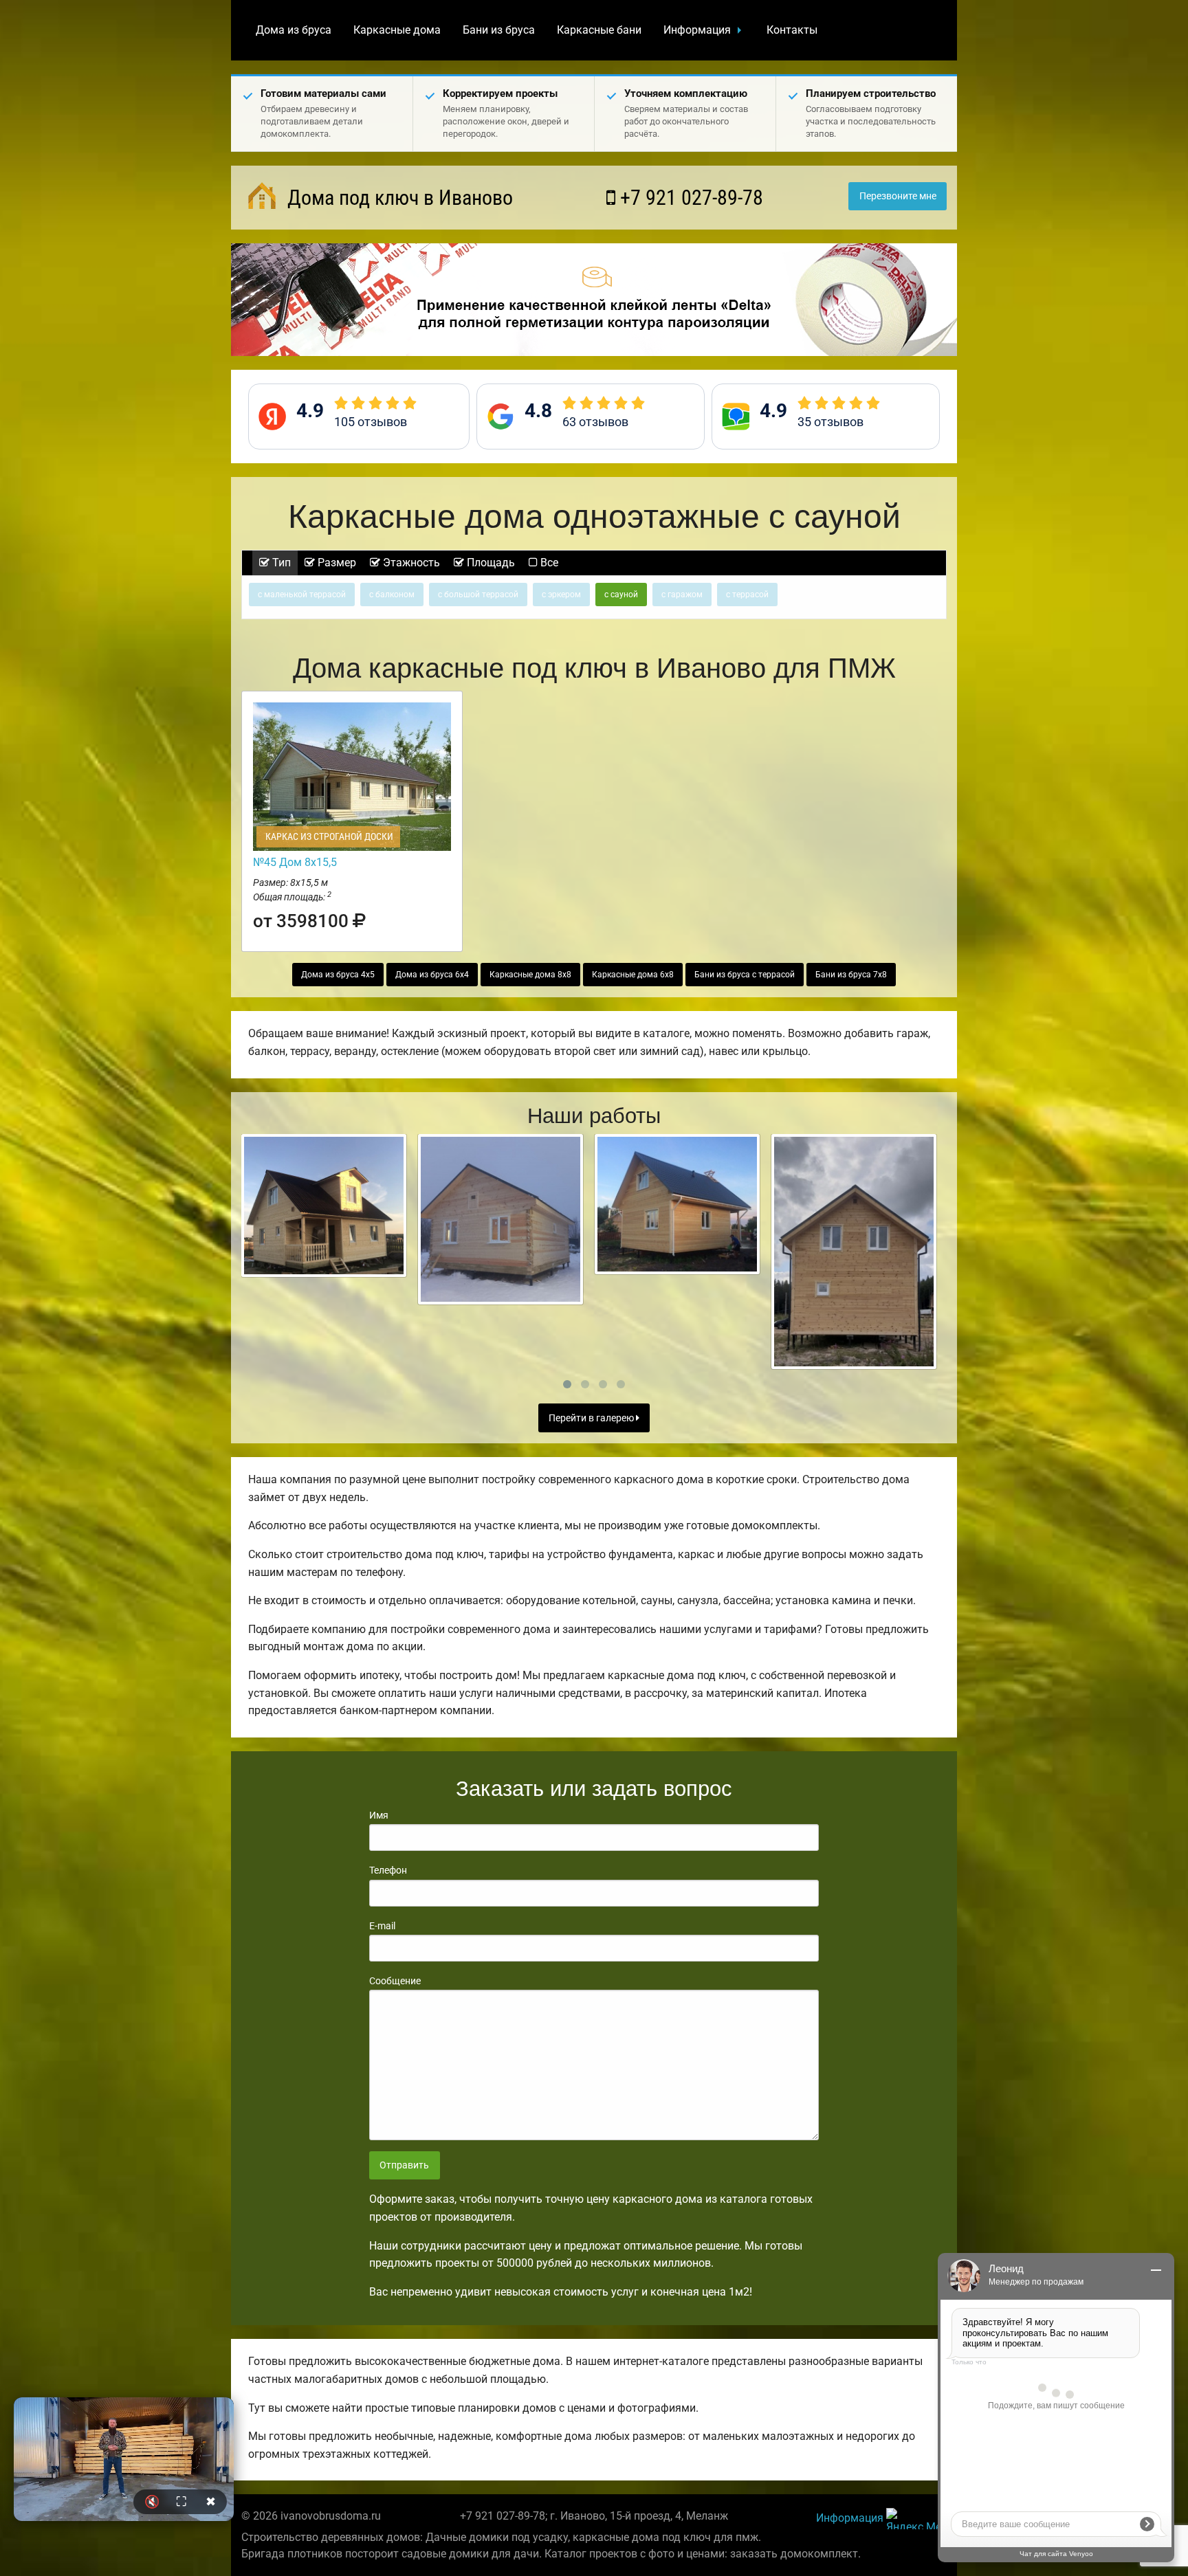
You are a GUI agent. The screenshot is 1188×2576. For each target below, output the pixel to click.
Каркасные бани (599, 30)
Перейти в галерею (592, 1418)
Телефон (388, 1870)
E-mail (382, 1926)
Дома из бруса (294, 30)
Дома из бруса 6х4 (432, 975)
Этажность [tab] (410, 563)
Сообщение (395, 1981)
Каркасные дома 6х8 (633, 975)
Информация (697, 30)
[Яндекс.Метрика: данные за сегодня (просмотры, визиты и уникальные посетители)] (916, 2519)
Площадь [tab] (489, 563)
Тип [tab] (280, 563)
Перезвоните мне (898, 196)
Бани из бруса (499, 30)
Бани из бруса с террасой (745, 975)
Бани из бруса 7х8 (851, 975)
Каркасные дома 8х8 (530, 975)
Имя (379, 1815)
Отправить (404, 2165)
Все (548, 563)
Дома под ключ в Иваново (398, 198)
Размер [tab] (335, 563)
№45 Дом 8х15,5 (295, 862)
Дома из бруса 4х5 (338, 975)
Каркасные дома (397, 30)
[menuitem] (294, 30)
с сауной (621, 595)
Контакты (792, 30)
